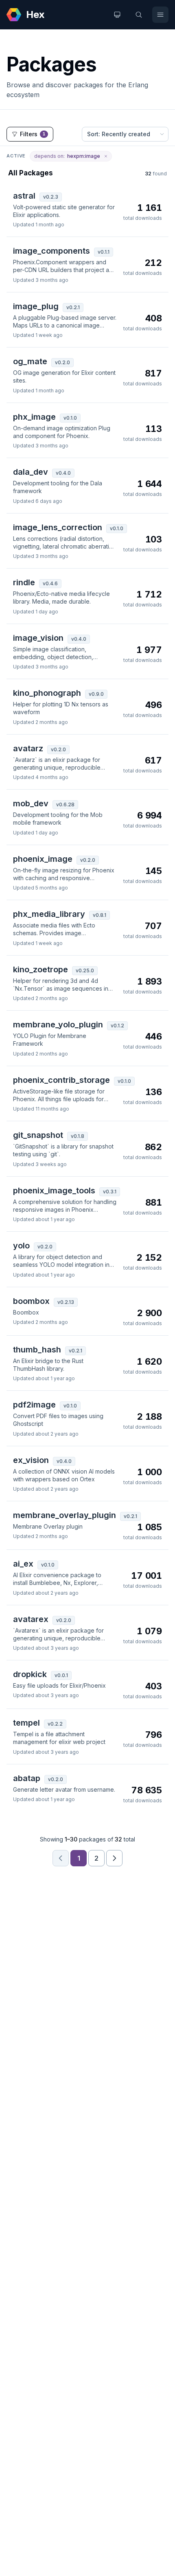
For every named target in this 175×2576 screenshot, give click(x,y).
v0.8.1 (100, 915)
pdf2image (34, 1405)
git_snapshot (38, 1135)
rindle (24, 582)
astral (24, 196)
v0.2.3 (51, 197)
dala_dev (31, 472)
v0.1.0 (70, 418)
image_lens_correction (58, 527)
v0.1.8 (78, 1136)
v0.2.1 (73, 307)
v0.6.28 (65, 804)
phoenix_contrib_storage (61, 1080)
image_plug (36, 306)
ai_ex (23, 1564)
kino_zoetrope (40, 969)
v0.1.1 (104, 252)
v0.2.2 (55, 1724)
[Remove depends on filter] (106, 156)
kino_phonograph (47, 693)
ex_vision (31, 1460)
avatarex (31, 1619)
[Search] (139, 15)
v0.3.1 (110, 1192)
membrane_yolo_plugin (58, 1025)
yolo (21, 1246)
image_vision (38, 638)
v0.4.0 (63, 473)
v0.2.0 (62, 362)
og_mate (30, 361)
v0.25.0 (85, 970)
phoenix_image (43, 859)
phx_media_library (49, 914)
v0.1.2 (117, 1026)
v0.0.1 (61, 1675)
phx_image (34, 417)
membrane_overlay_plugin (65, 1515)
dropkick (30, 1674)
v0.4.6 (50, 583)
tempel (26, 1723)
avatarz (28, 748)
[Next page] (114, 1858)
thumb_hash (37, 1350)
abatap (27, 1778)
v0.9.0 (96, 694)
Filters (33, 134)
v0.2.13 (66, 1302)
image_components (51, 251)
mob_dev (31, 803)
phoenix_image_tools (54, 1191)
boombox (31, 1301)
